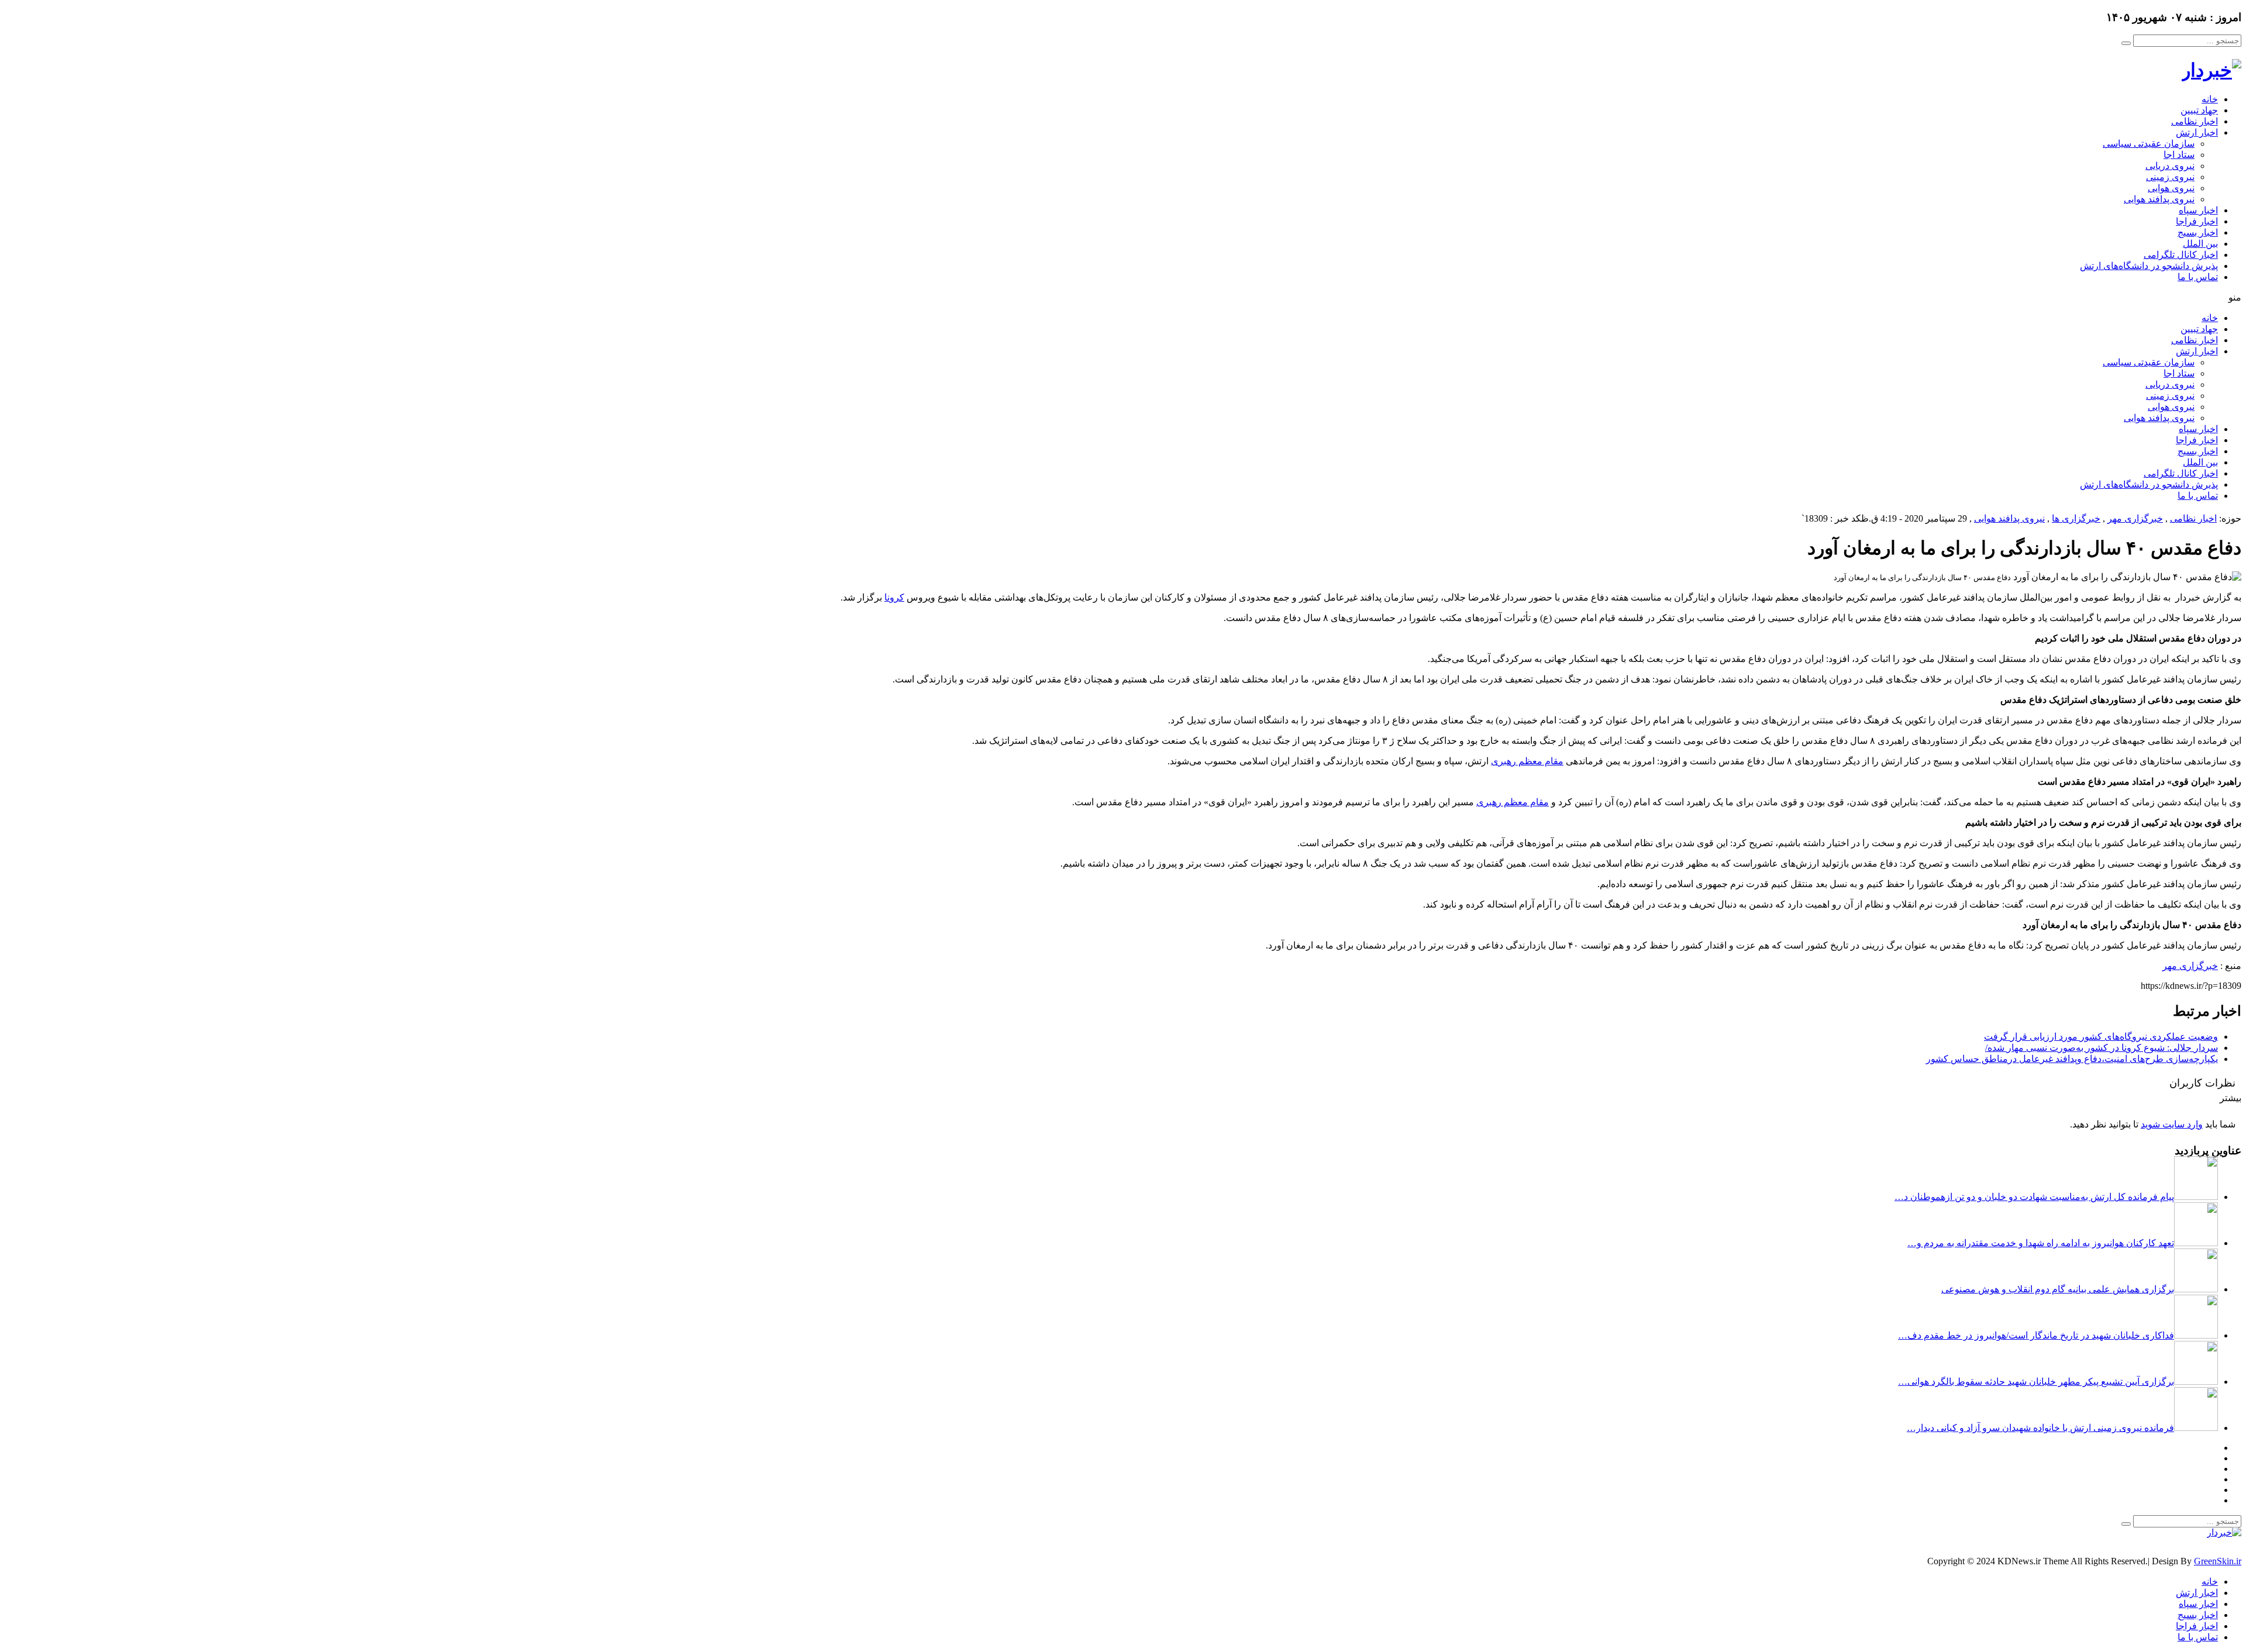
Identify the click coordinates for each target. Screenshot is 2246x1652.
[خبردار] (2211, 70)
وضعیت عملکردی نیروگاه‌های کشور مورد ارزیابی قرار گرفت (2101, 1037)
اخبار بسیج (2198, 232)
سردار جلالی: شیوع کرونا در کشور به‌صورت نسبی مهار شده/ (2102, 1048)
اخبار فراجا (2197, 221)
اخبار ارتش (2197, 132)
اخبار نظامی (2195, 121)
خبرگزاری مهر (2135, 518)
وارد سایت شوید (2172, 1124)
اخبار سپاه (2198, 210)
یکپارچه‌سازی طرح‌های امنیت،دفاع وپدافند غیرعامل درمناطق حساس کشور (2072, 1059)
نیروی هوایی (2171, 188)
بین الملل (2200, 244)
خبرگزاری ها (2076, 518)
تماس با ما (2198, 277)
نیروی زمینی (2170, 177)
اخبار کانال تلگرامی (2181, 255)
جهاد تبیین (2199, 110)
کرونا (894, 597)
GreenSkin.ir (2218, 1561)
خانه (2210, 99)
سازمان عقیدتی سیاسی (2149, 144)
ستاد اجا (2179, 155)
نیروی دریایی (2170, 166)
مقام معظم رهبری (1527, 761)
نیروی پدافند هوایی (2159, 199)
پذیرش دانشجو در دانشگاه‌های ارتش (2149, 266)
